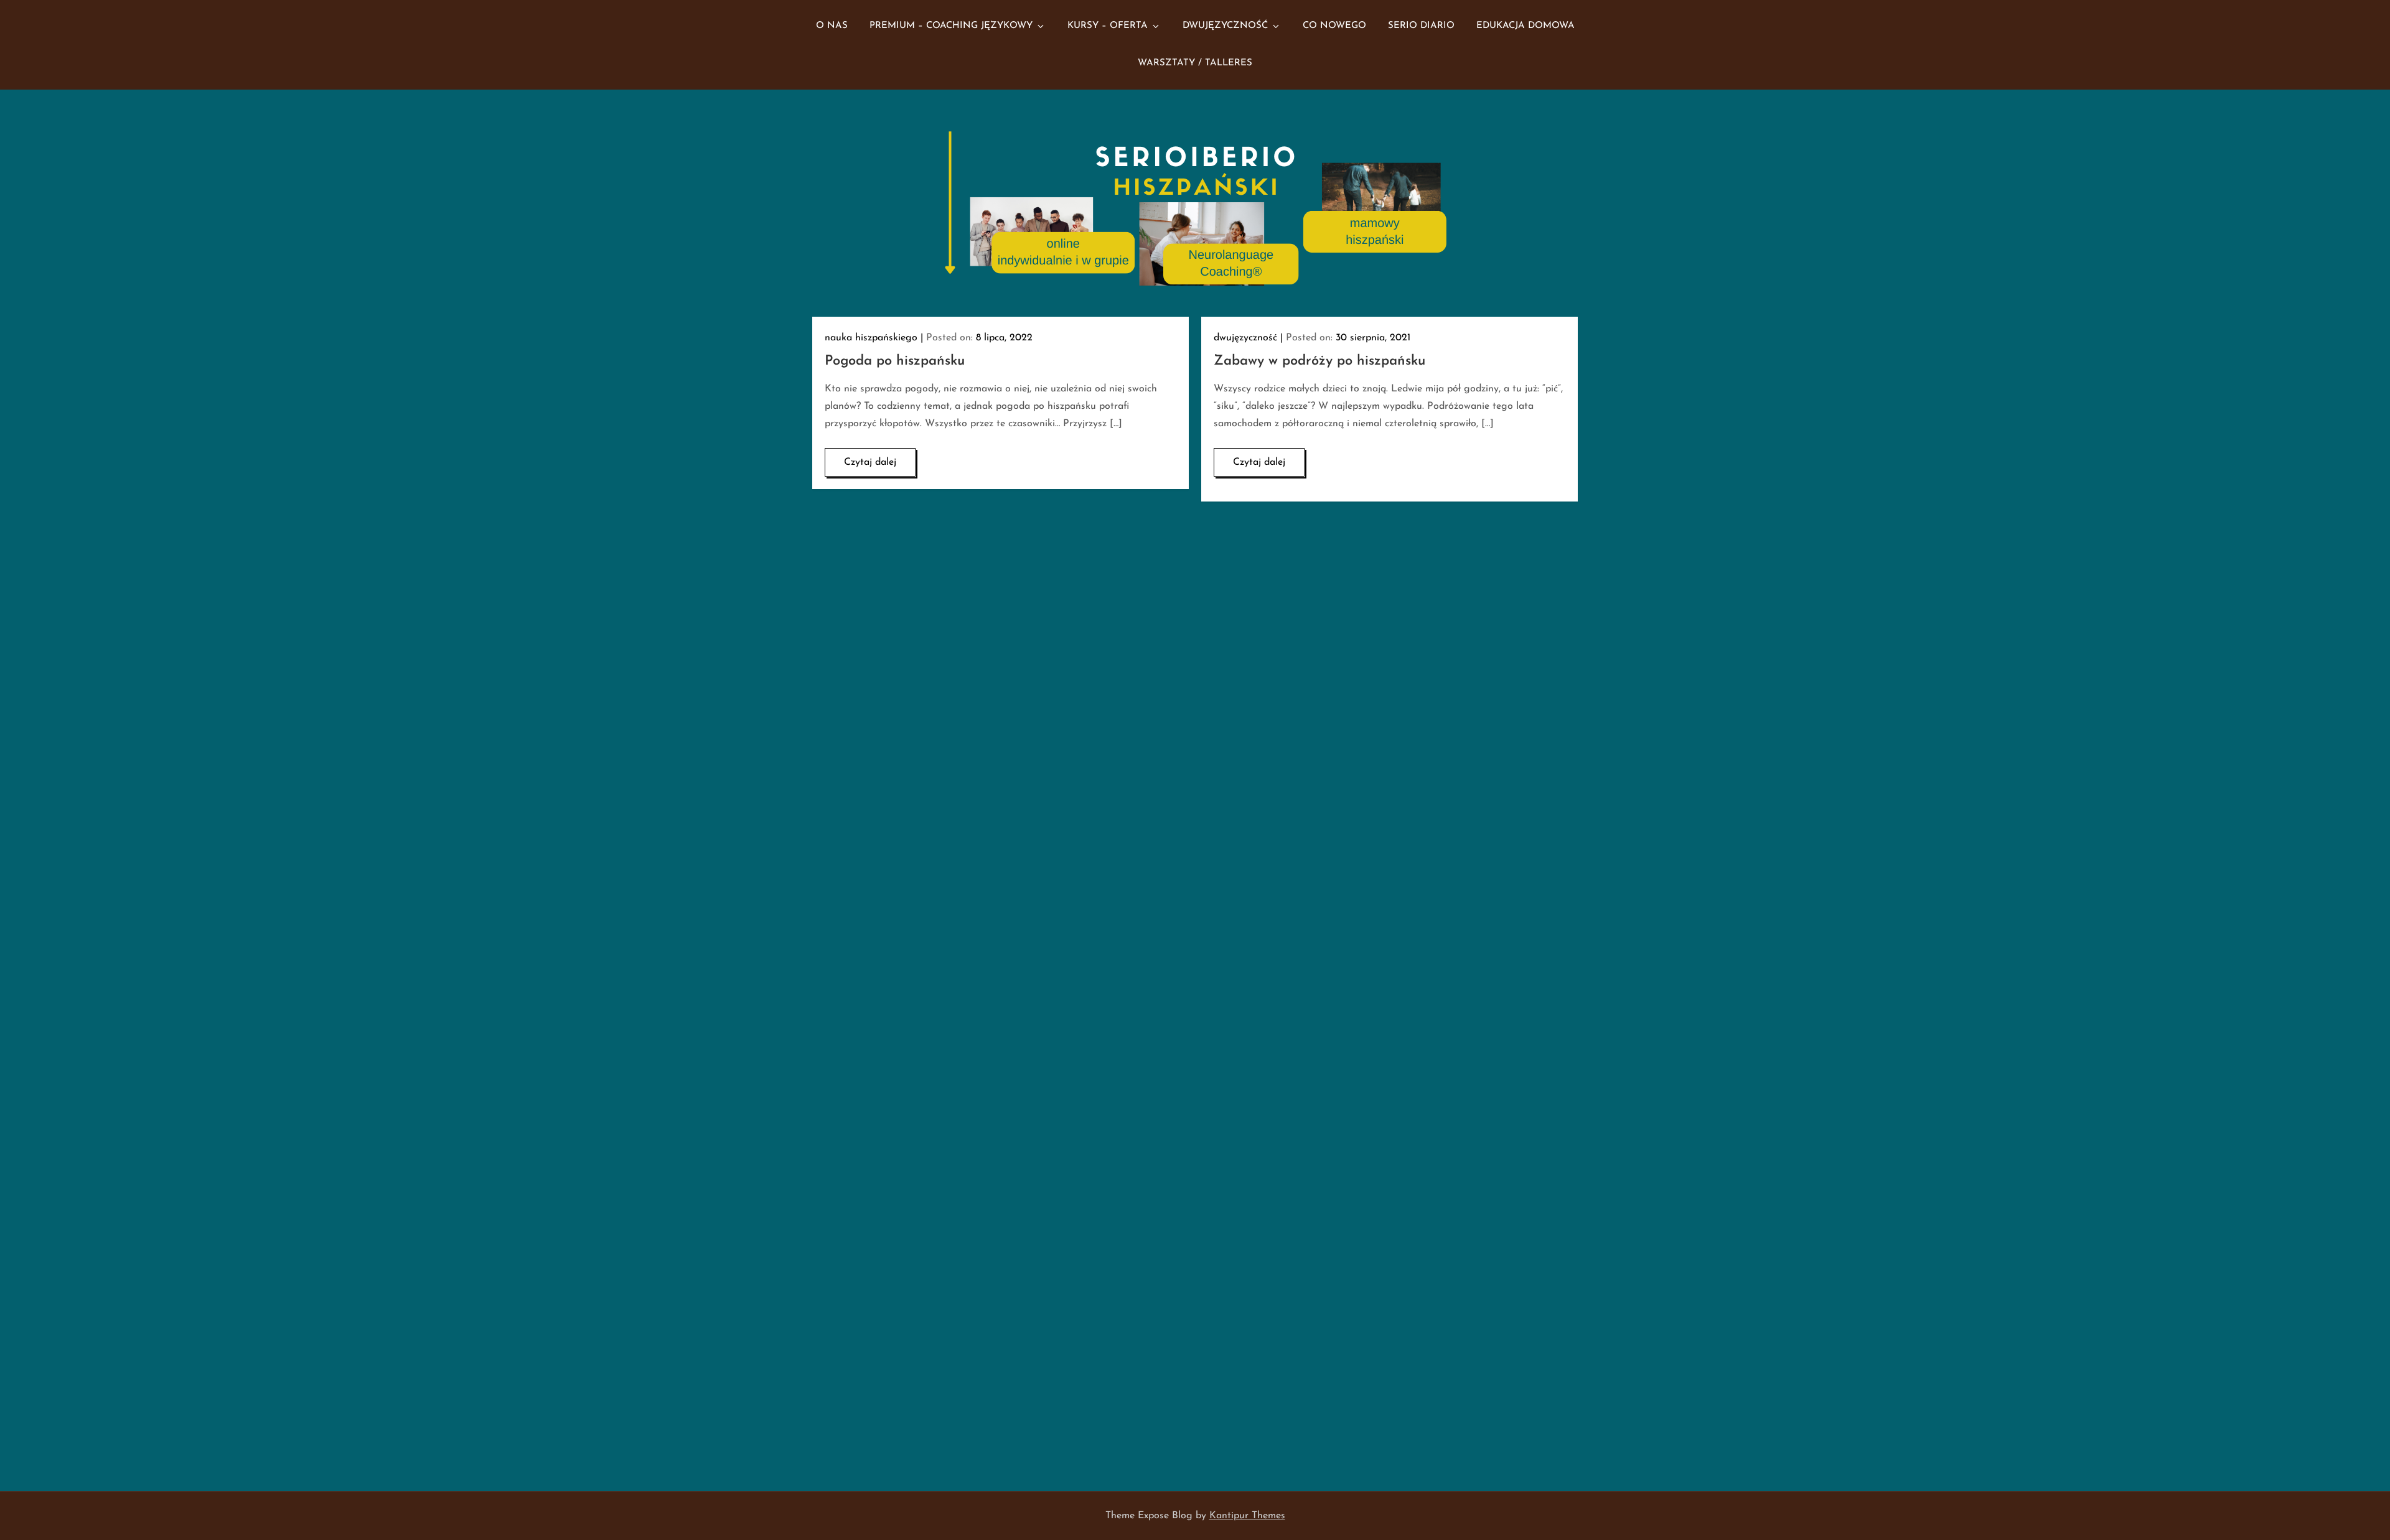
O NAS (832, 26)
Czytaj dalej (870, 462)
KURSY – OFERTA (1108, 26)
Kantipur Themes (1247, 1516)
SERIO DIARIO (1421, 26)
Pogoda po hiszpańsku (895, 361)
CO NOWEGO (1334, 26)
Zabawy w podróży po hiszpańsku (1319, 361)
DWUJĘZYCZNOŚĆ (1225, 26)
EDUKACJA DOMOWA (1525, 26)
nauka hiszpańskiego (871, 338)
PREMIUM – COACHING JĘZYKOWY (951, 26)
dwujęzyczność (1245, 338)
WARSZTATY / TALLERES (1195, 63)
